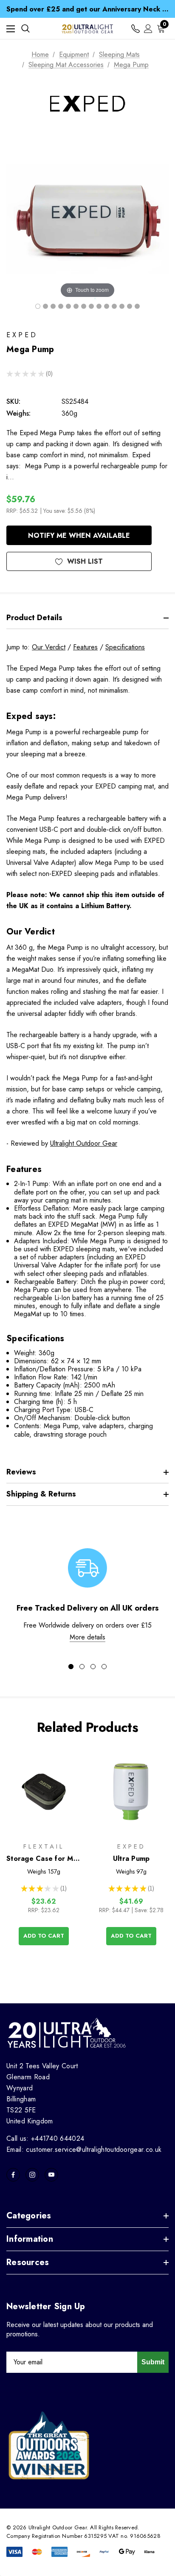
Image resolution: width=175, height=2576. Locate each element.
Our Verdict (49, 647)
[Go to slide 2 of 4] (82, 1667)
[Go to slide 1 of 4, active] (71, 1667)
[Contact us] (135, 29)
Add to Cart (44, 1936)
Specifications (125, 647)
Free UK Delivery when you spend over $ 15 (87, 11)
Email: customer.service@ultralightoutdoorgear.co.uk (84, 2149)
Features (85, 647)
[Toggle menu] (11, 29)
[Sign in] (148, 29)
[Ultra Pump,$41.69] (131, 1792)
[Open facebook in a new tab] (13, 2175)
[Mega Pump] (38, 306)
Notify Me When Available (79, 536)
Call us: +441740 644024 (45, 2138)
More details (87, 1637)
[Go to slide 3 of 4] (93, 1667)
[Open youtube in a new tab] (51, 2175)
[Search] (25, 28)
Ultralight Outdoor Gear (84, 1143)
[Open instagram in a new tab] (32, 2175)
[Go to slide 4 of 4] (104, 1667)
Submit (153, 2362)
